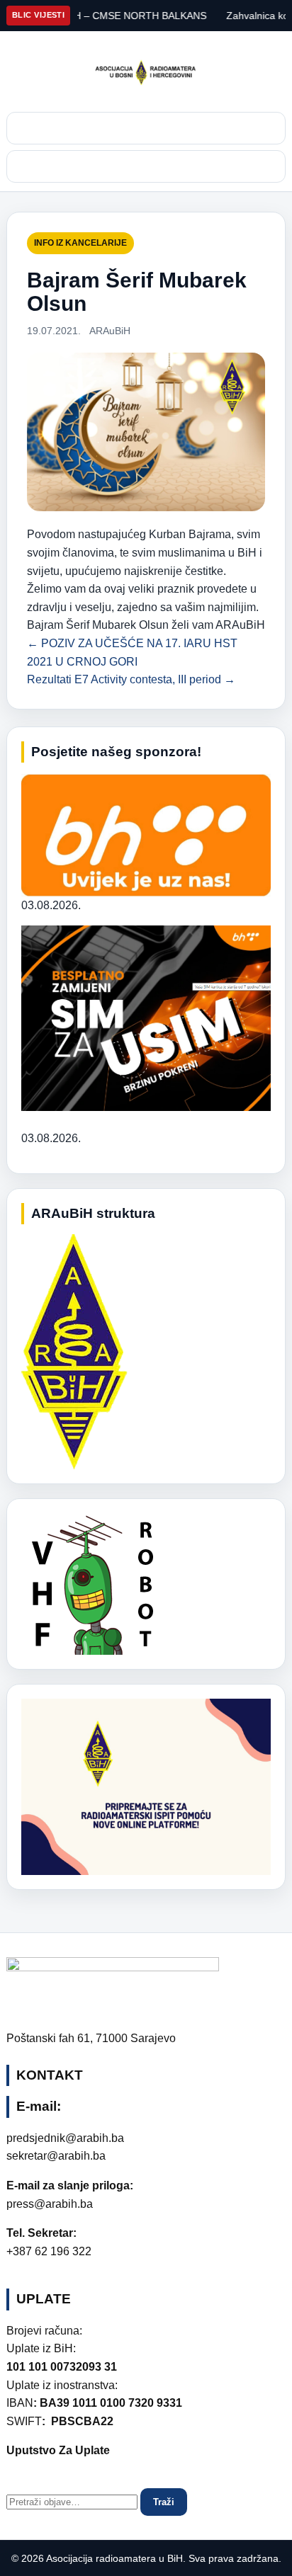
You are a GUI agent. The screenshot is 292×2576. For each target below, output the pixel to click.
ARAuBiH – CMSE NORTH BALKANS (100, 16)
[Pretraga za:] (73, 2501)
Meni (146, 166)
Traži (164, 2502)
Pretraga (146, 128)
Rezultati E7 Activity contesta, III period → (131, 679)
